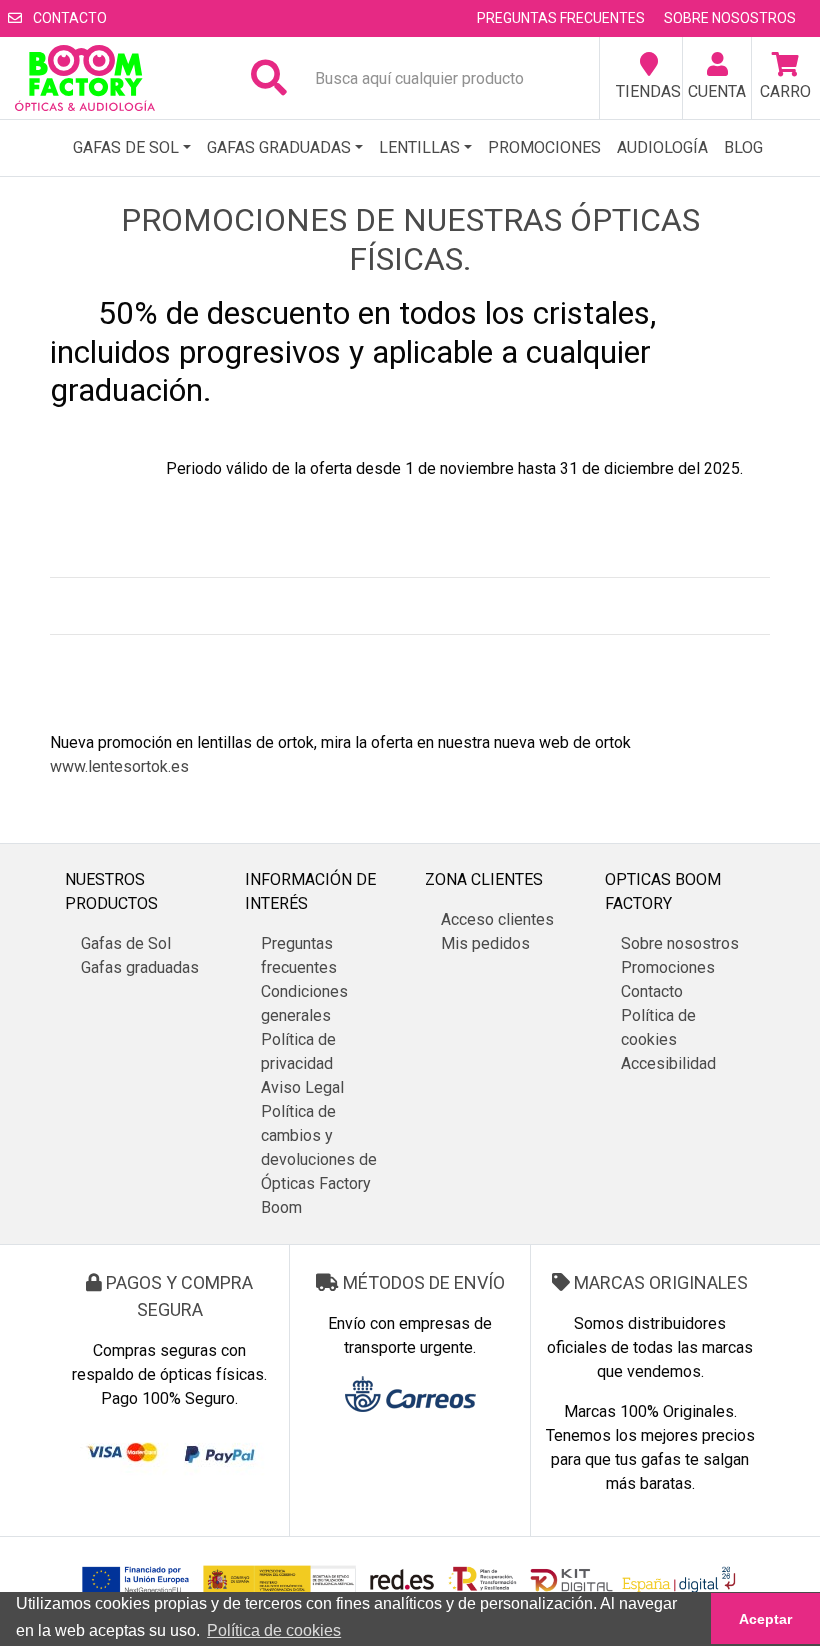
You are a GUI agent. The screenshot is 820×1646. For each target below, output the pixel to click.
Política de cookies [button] (274, 1630)
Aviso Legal (302, 1087)
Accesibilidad (668, 1063)
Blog (743, 147)
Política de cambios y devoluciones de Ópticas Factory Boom (319, 1159)
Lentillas (419, 147)
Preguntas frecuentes (561, 18)
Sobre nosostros (730, 18)
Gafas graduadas (279, 147)
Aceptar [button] (765, 1619)
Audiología (662, 147)
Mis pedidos (485, 943)
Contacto (68, 18)
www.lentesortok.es (119, 766)
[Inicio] (85, 78)
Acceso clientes (497, 919)
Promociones (544, 147)
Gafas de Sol (126, 147)
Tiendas (648, 91)
